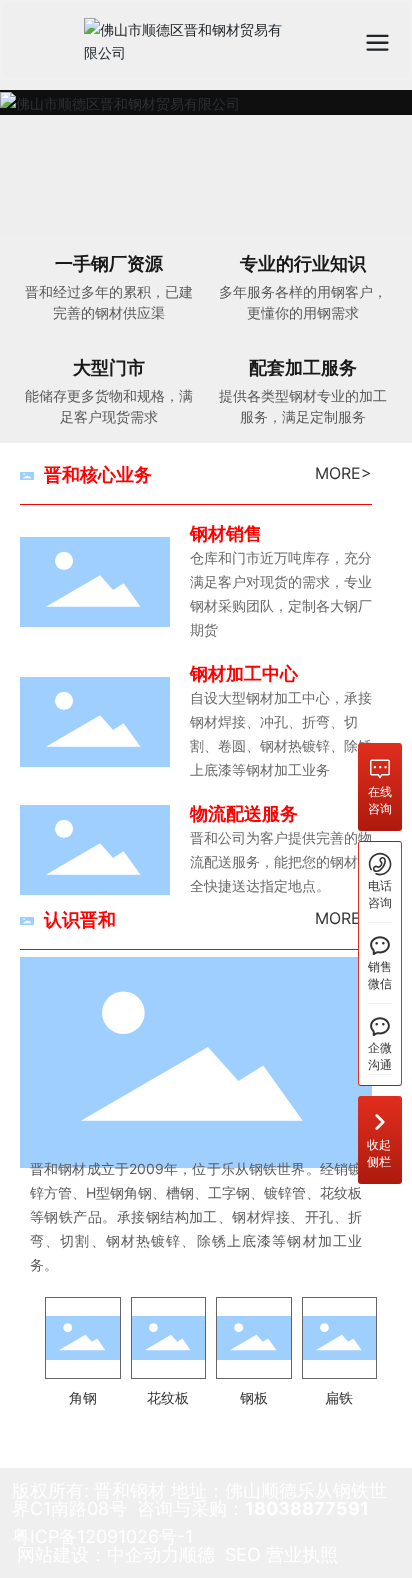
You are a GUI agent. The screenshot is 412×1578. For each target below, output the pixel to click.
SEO (243, 1554)
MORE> (343, 473)
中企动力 (143, 1554)
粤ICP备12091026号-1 (102, 1536)
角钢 (83, 1397)
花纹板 (168, 1397)
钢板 (254, 1397)
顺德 (197, 1554)
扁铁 (339, 1397)
